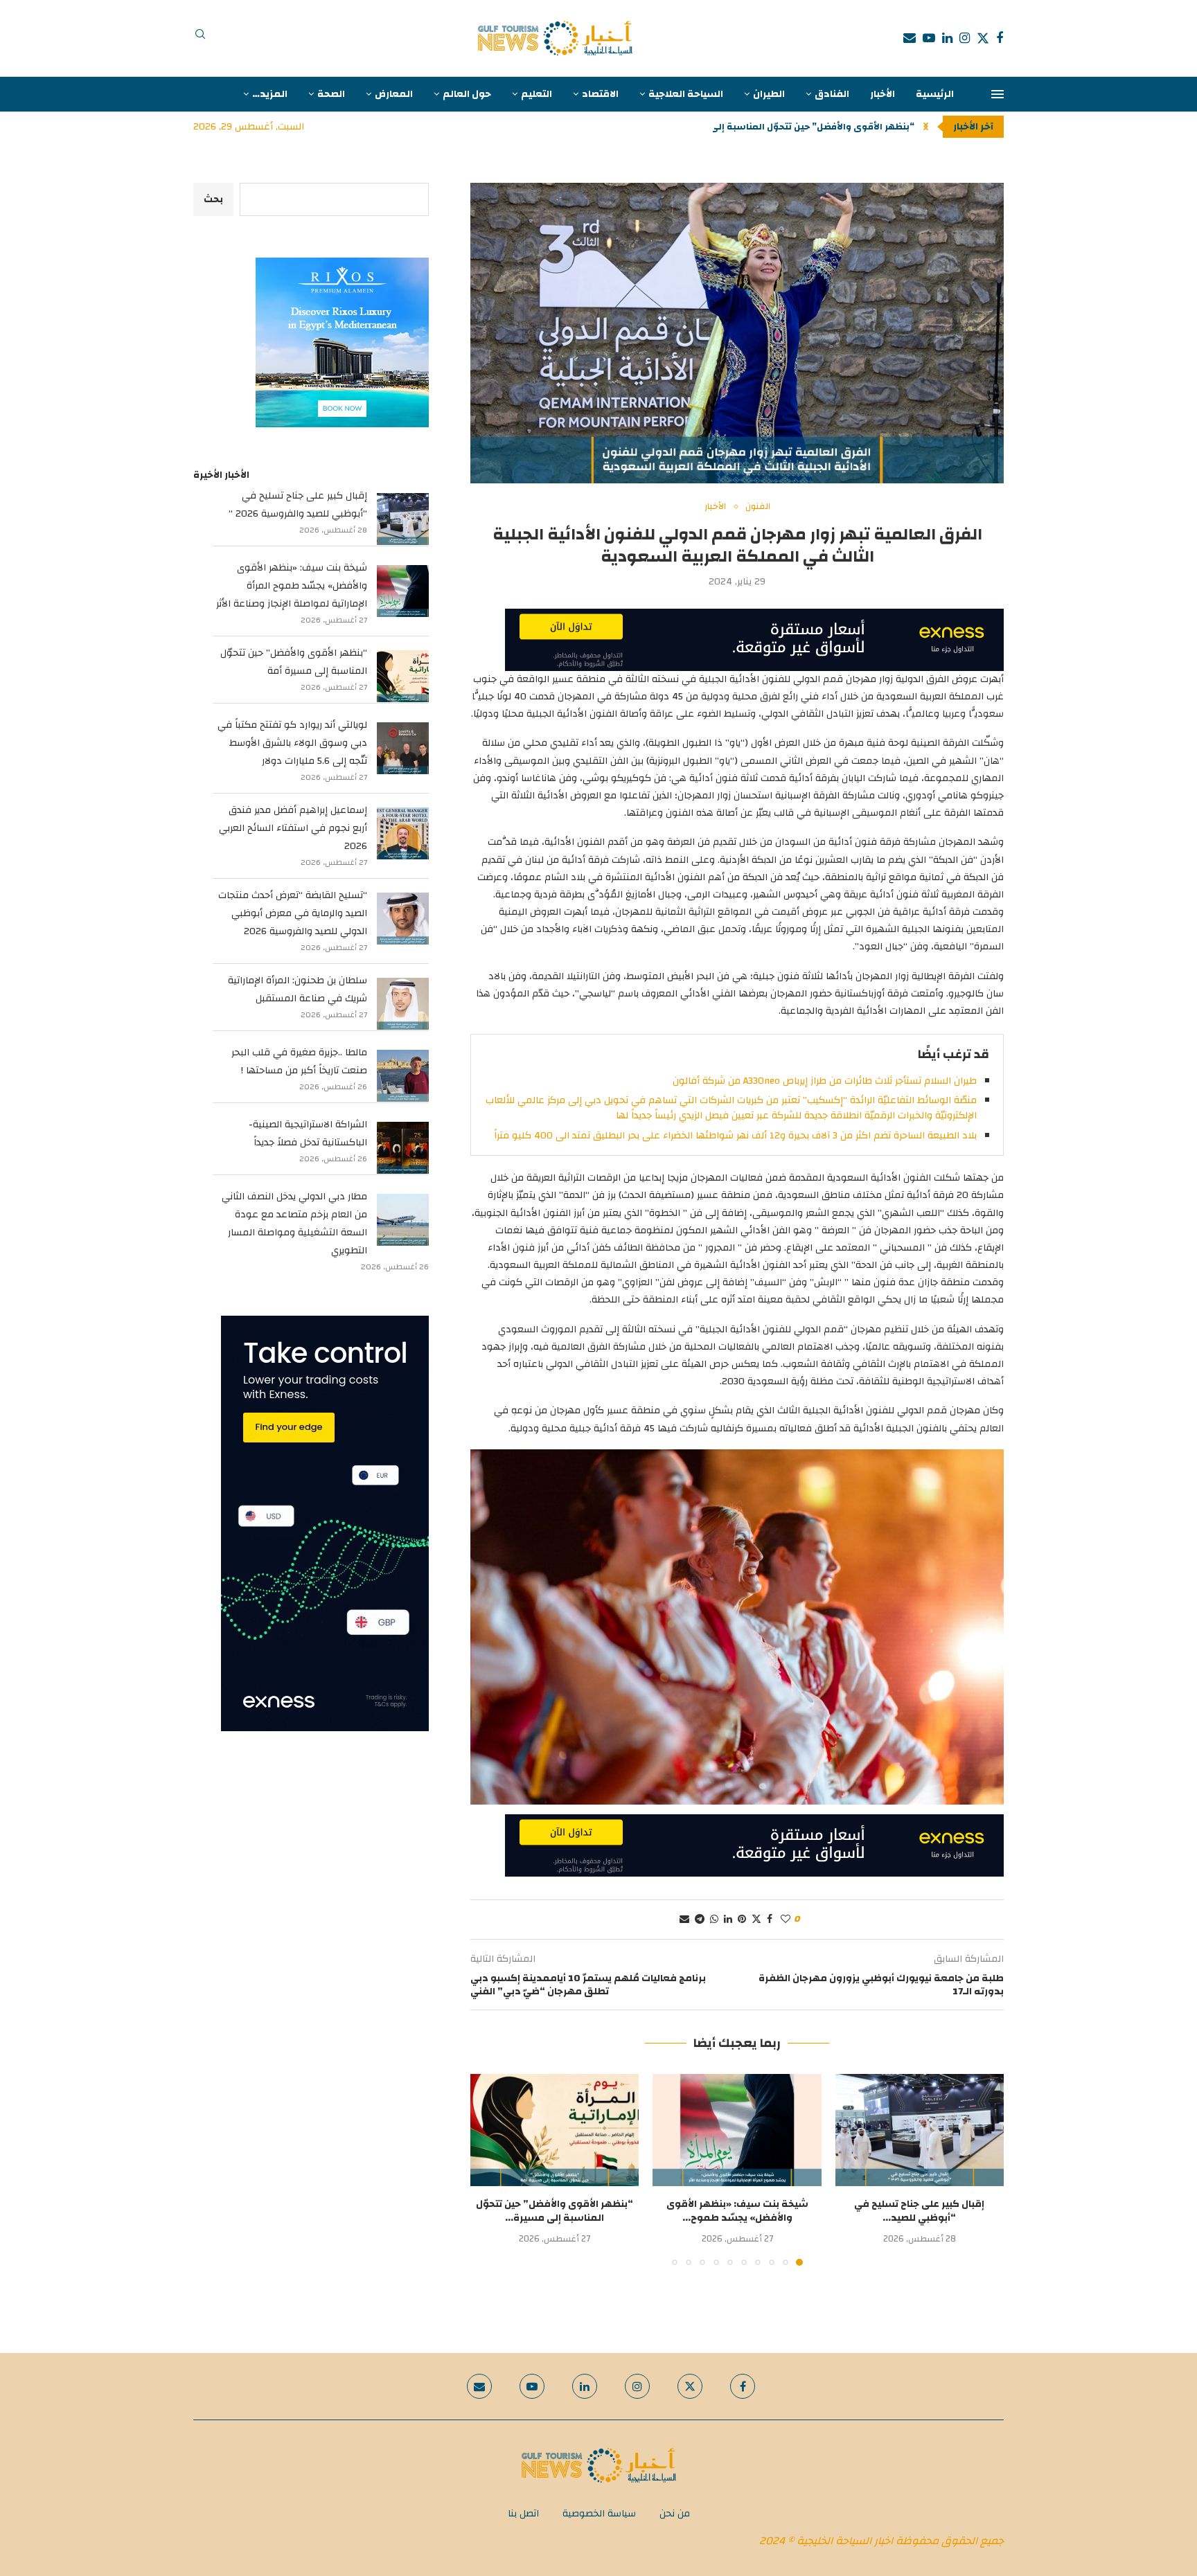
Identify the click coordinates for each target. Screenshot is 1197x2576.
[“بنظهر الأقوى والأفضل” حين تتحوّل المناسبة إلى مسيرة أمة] (555, 2130)
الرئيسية (935, 94)
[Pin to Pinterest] (742, 1920)
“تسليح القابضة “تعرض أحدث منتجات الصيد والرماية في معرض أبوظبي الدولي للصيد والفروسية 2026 (293, 913)
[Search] (200, 38)
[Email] (910, 38)
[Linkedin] (947, 38)
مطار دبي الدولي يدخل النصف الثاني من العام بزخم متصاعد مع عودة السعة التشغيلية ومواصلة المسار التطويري (294, 1224)
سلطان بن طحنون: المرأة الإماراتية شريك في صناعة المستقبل (298, 990)
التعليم (537, 94)
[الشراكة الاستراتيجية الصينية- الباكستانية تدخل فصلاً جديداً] (403, 1148)
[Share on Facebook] (770, 1920)
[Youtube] (929, 38)
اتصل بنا (523, 2514)
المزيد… (270, 94)
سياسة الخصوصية (599, 2514)
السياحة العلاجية (686, 94)
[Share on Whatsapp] (714, 1920)
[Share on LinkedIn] (728, 1920)
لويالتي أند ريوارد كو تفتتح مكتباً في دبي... (824, 127)
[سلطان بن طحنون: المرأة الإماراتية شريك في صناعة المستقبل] (403, 1004)
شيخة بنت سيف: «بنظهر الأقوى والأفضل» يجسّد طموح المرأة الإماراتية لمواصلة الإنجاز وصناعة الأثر (292, 586)
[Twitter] (983, 38)
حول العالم (467, 94)
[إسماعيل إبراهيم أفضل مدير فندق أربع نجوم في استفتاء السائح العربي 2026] (403, 833)
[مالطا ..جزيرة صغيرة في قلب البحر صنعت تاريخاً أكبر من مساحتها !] (403, 1076)
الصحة (331, 94)
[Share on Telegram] (700, 1920)
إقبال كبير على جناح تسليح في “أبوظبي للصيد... (919, 2211)
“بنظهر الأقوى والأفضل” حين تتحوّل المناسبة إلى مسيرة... (555, 2211)
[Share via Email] (684, 1920)
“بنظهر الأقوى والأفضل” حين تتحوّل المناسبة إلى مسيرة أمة (294, 662)
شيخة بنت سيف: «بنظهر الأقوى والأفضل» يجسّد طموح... (737, 2211)
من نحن (675, 2514)
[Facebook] (1000, 38)
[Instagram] (965, 38)
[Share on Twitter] (756, 1920)
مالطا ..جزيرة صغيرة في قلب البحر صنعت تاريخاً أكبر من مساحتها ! (299, 1062)
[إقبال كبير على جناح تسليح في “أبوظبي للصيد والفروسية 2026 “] (920, 2130)
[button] (926, 127)
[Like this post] (786, 1920)
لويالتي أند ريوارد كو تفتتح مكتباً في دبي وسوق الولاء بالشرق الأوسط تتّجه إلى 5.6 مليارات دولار (292, 743)
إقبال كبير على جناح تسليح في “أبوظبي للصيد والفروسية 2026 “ (298, 505)
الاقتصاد (600, 94)
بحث (213, 199)
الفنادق (832, 94)
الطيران (769, 94)
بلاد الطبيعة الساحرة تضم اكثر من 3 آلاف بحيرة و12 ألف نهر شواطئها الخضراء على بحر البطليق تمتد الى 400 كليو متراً (735, 1136)
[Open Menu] (997, 94)
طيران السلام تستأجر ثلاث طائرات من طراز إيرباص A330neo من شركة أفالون (825, 1081)
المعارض (394, 94)
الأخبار (883, 94)
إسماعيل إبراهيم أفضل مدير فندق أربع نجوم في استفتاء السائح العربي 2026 (293, 828)
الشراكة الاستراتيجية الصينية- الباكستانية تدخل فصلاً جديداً (308, 1134)
